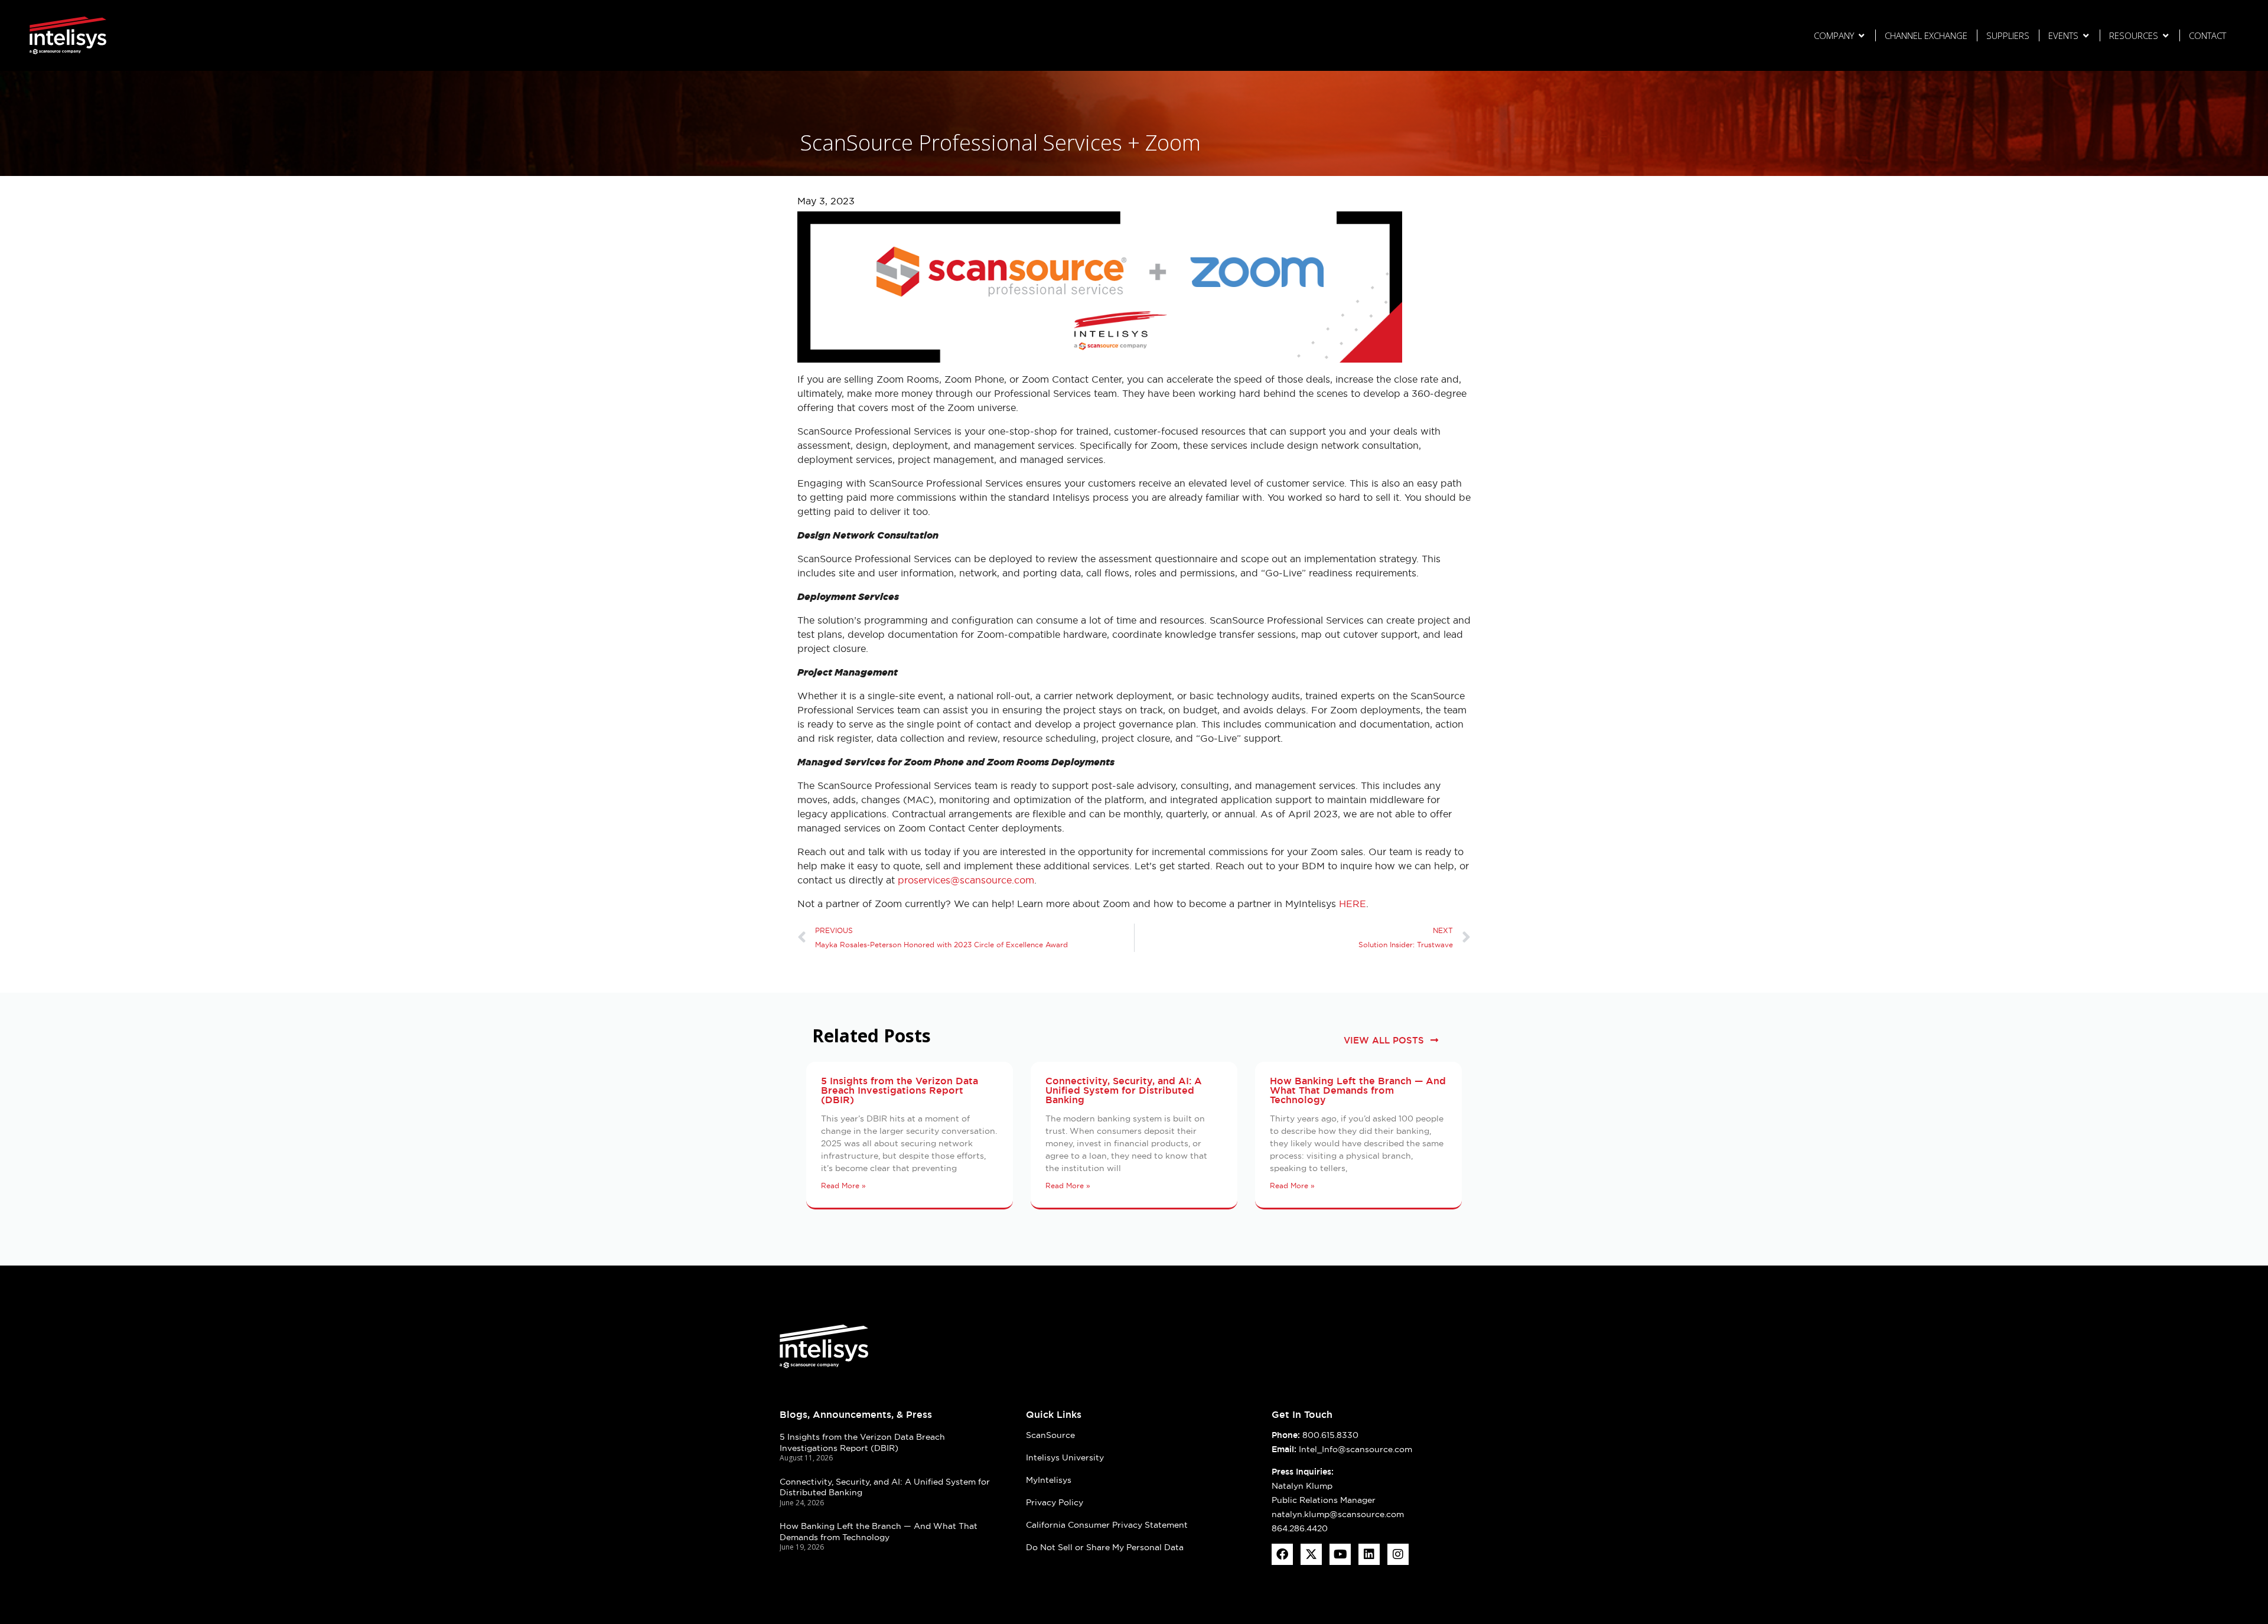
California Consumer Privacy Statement (1107, 1525)
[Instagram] (1398, 1554)
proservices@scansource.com (966, 880)
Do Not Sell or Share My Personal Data (1105, 1547)
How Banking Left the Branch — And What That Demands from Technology (1358, 1090)
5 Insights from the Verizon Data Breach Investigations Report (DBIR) (900, 1090)
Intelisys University (1065, 1457)
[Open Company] (1861, 36)
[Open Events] (2086, 36)
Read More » (843, 1186)
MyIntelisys (1049, 1480)
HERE (1353, 904)
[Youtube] (1340, 1554)
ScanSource (1050, 1435)
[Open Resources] (2166, 36)
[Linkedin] (1369, 1554)
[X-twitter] (1311, 1554)
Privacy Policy (1055, 1502)
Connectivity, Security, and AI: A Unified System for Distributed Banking (1124, 1090)
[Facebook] (1282, 1554)
